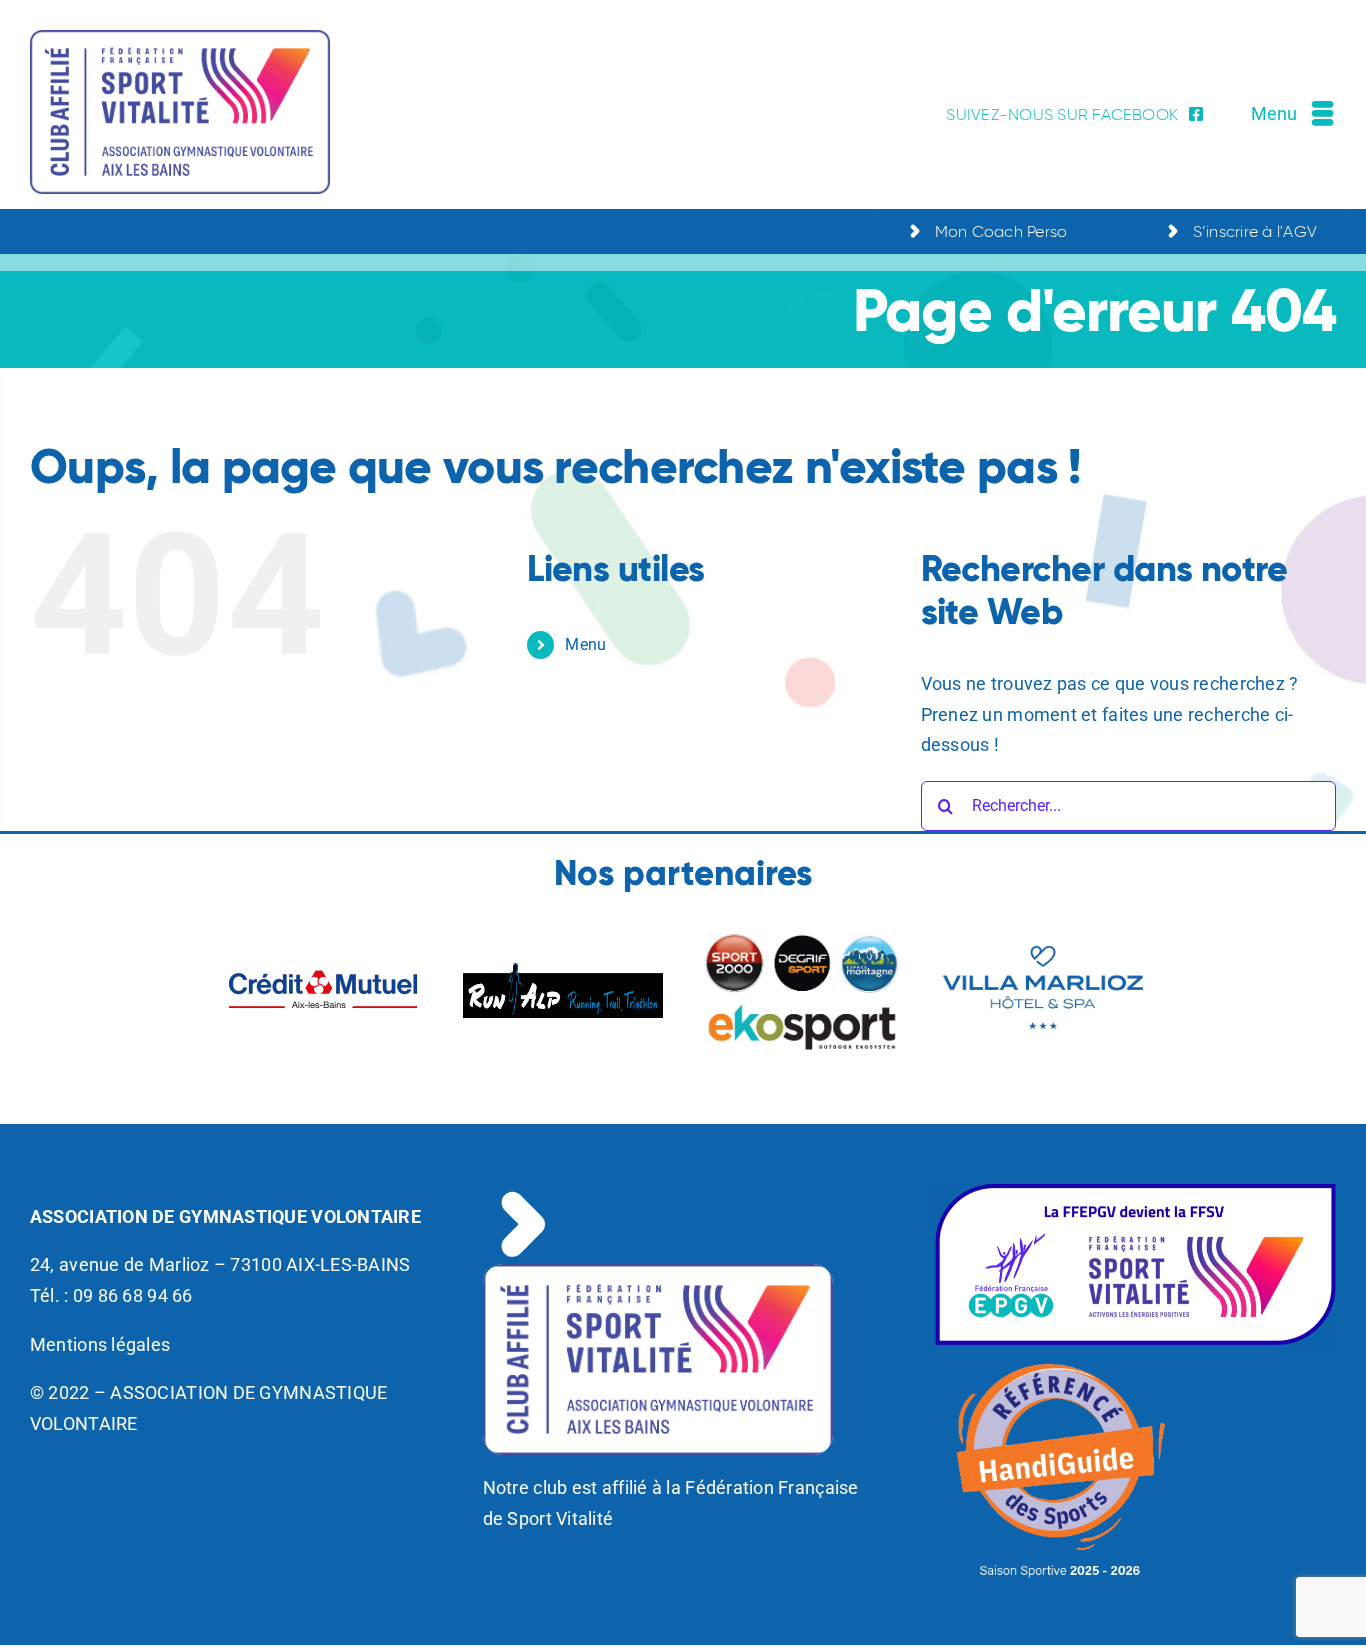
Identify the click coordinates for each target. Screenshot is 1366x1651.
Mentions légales (100, 1344)
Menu (585, 644)
